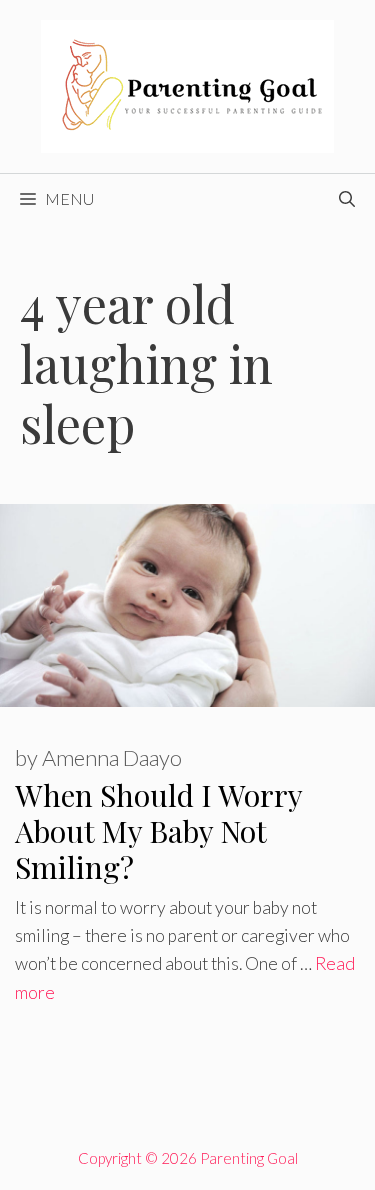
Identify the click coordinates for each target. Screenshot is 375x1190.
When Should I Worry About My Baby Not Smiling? (158, 831)
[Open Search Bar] (347, 199)
